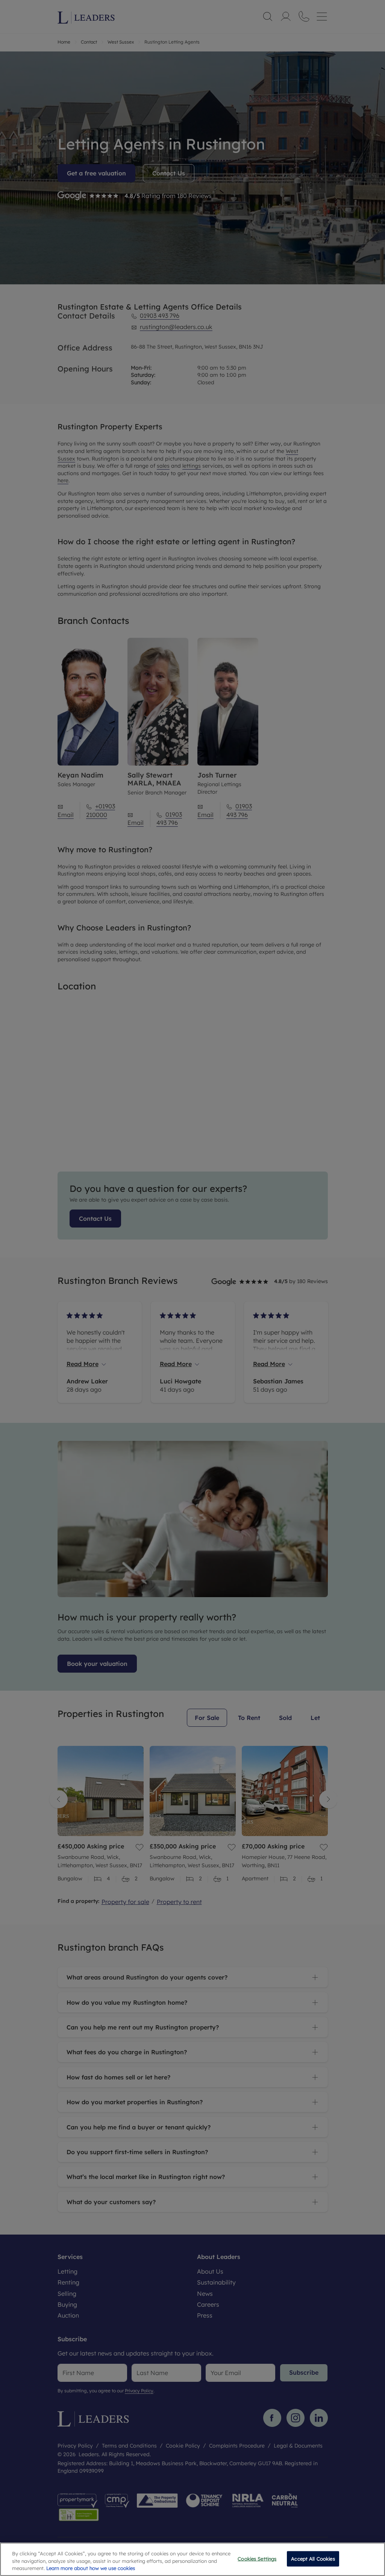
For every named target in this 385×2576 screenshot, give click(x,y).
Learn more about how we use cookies (91, 2568)
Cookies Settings (257, 2558)
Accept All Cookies (313, 2558)
